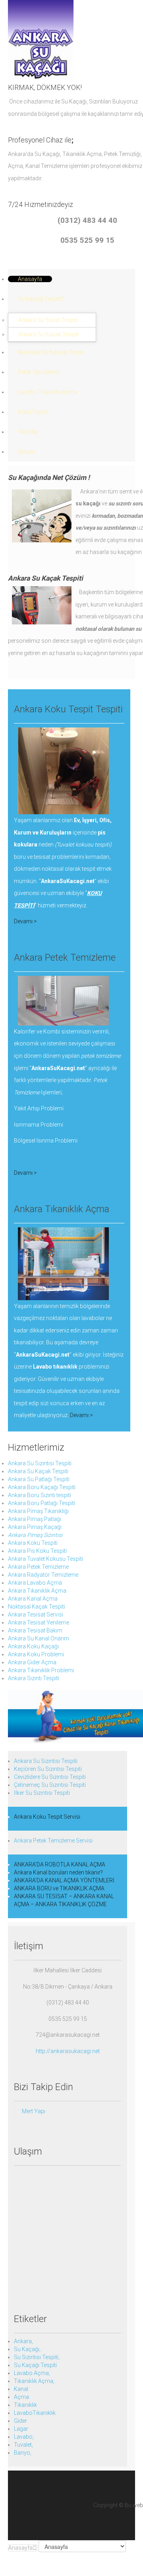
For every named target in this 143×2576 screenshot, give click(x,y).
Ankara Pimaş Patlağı (35, 1519)
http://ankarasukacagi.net (68, 2051)
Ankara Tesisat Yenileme (39, 1622)
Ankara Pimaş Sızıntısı (35, 1535)
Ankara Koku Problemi (36, 1654)
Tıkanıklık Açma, (34, 2381)
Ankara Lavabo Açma (35, 1583)
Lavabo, (24, 2437)
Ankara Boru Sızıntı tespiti (40, 1495)
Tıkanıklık (25, 2405)
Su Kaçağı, (27, 2349)
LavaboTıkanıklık (35, 2413)
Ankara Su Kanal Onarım (39, 1638)
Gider (20, 2421)
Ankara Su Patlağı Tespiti (39, 1479)
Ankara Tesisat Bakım (35, 1630)
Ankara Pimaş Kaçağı (35, 1527)
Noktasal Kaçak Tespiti (37, 1607)
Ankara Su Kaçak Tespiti (38, 1471)
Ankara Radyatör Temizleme (43, 1575)
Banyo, (23, 2453)
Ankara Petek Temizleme (38, 1567)
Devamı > (25, 921)
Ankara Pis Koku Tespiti (37, 1551)
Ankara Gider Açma (32, 1662)
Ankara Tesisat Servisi (36, 1615)
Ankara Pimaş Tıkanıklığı (38, 1511)
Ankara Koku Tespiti (33, 1543)
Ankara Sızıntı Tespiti (34, 1678)
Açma (21, 2397)
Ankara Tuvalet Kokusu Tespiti (45, 1559)
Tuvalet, (23, 2445)
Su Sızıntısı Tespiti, (37, 2357)
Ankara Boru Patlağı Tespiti (42, 1503)
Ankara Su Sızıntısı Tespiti (40, 1463)
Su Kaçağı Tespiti (35, 2365)
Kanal (21, 2389)
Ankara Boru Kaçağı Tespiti (42, 1487)
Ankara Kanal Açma (33, 1599)
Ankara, (23, 2341)
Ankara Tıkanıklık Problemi (41, 1670)
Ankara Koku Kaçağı (33, 1646)
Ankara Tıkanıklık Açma (37, 1591)
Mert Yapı (34, 2111)
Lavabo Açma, (32, 2373)
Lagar (21, 2429)
